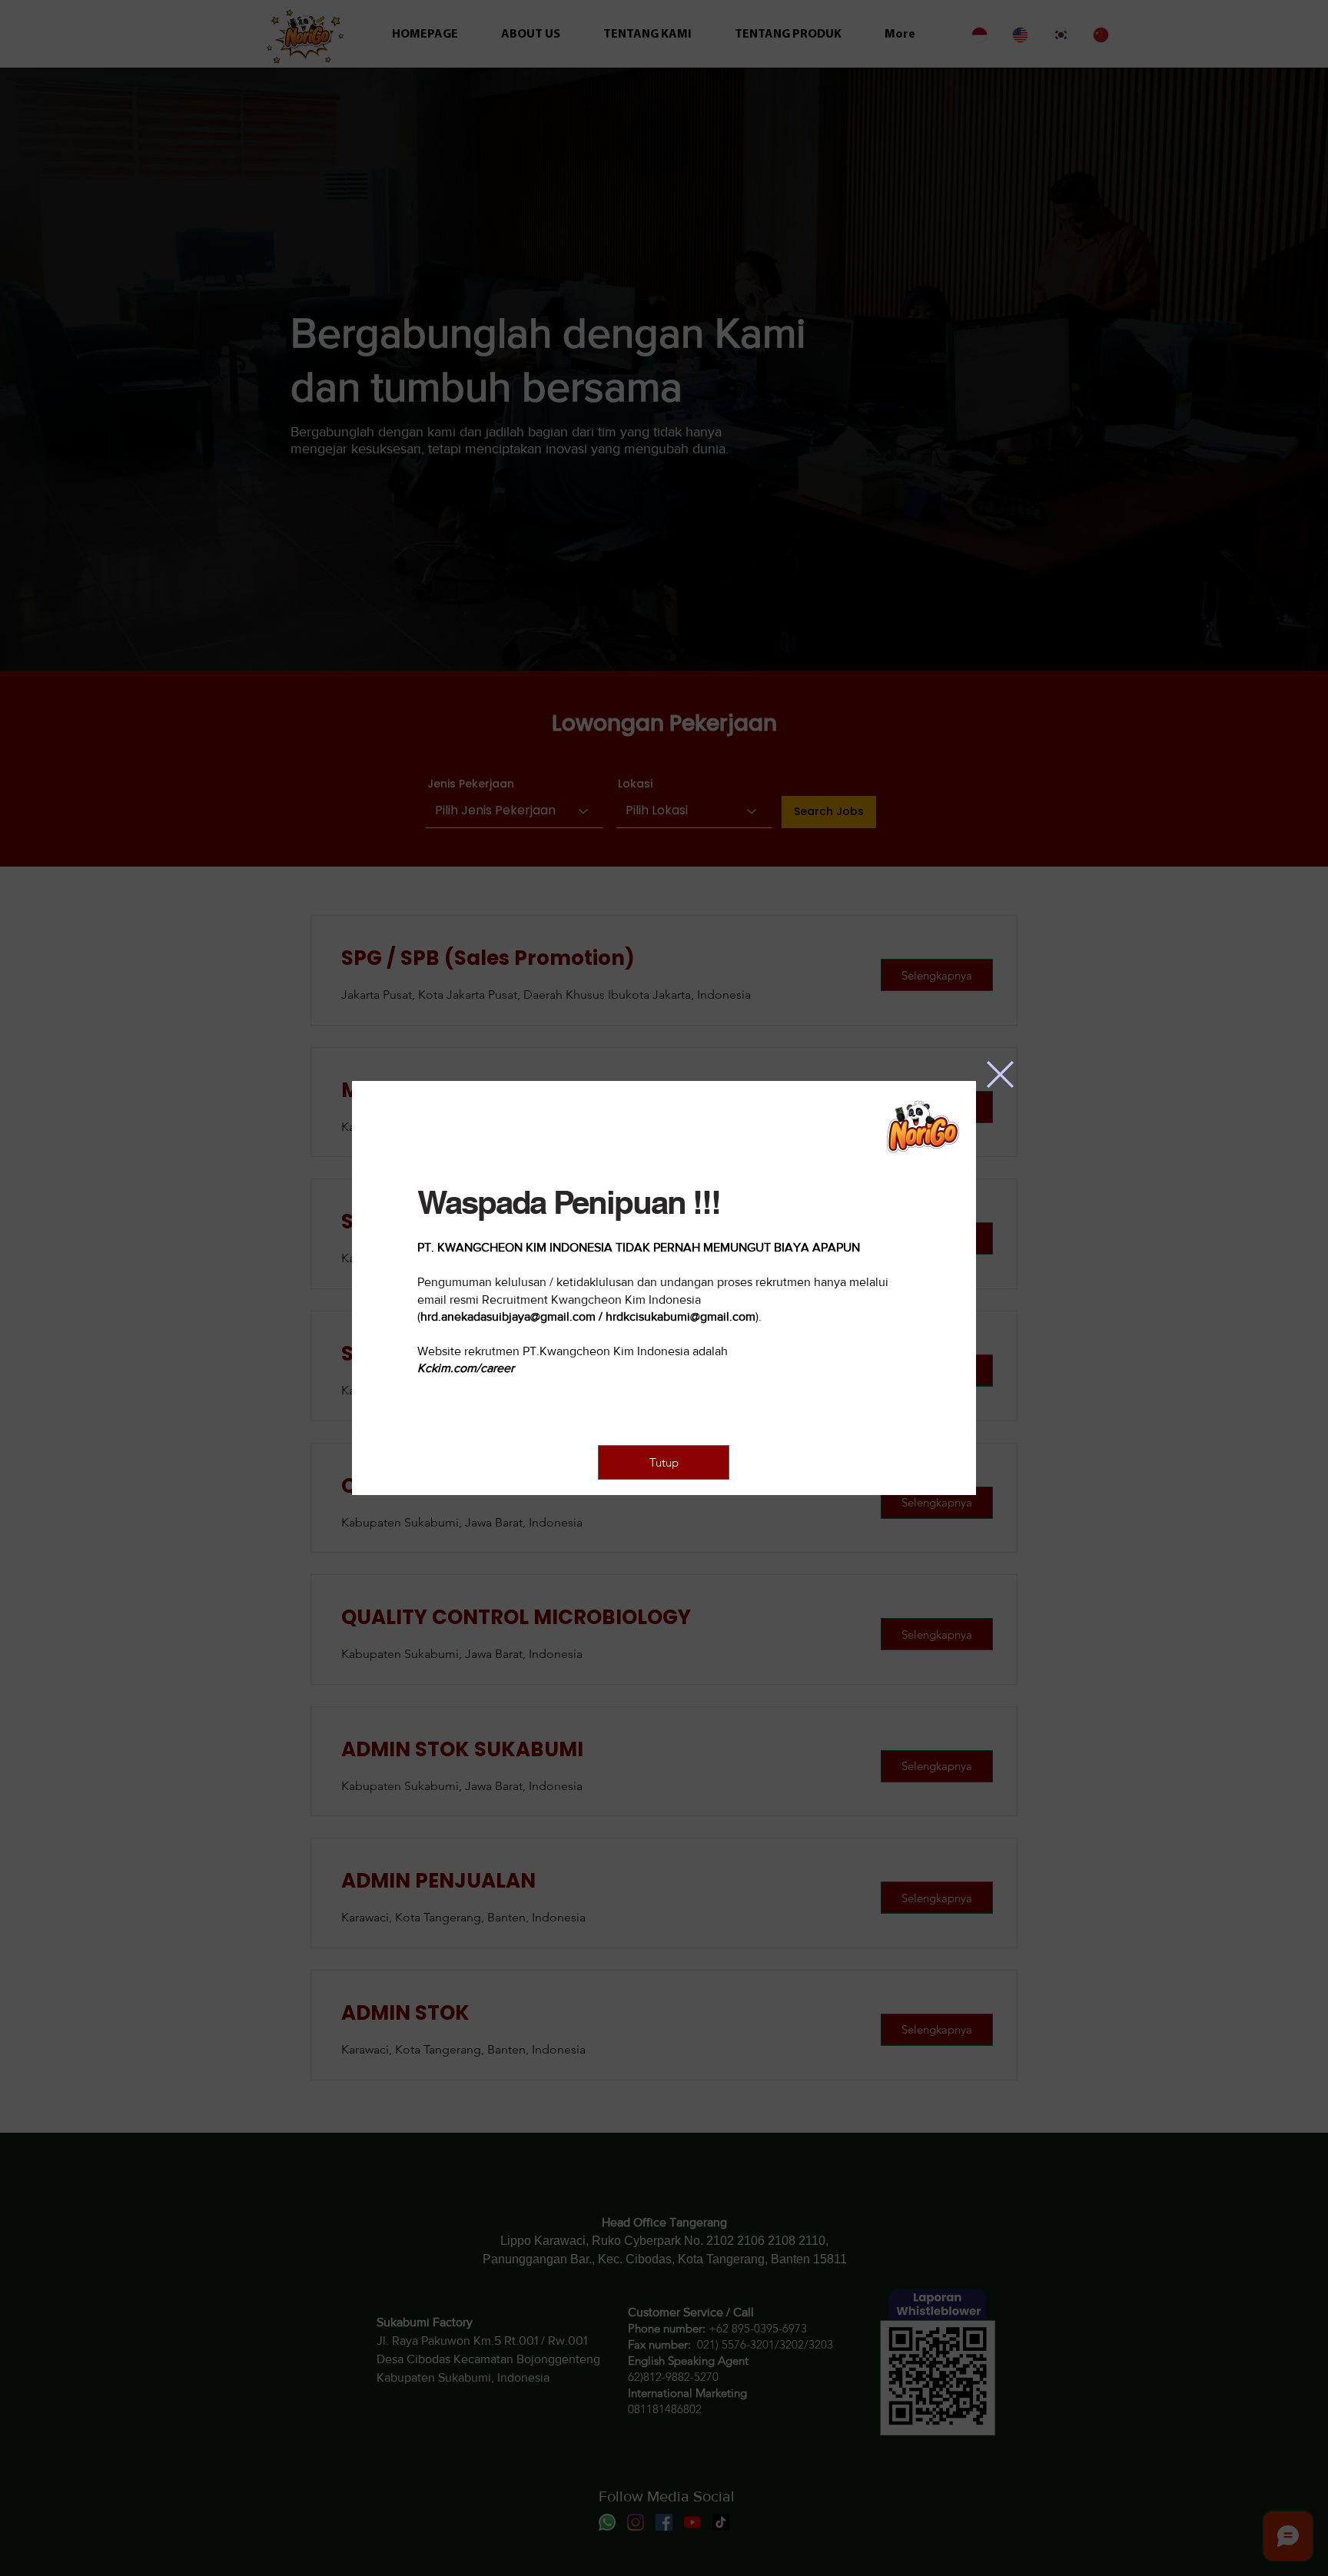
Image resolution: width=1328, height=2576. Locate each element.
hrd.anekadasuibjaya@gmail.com (508, 1316)
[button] (1000, 1074)
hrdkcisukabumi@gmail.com (681, 1316)
